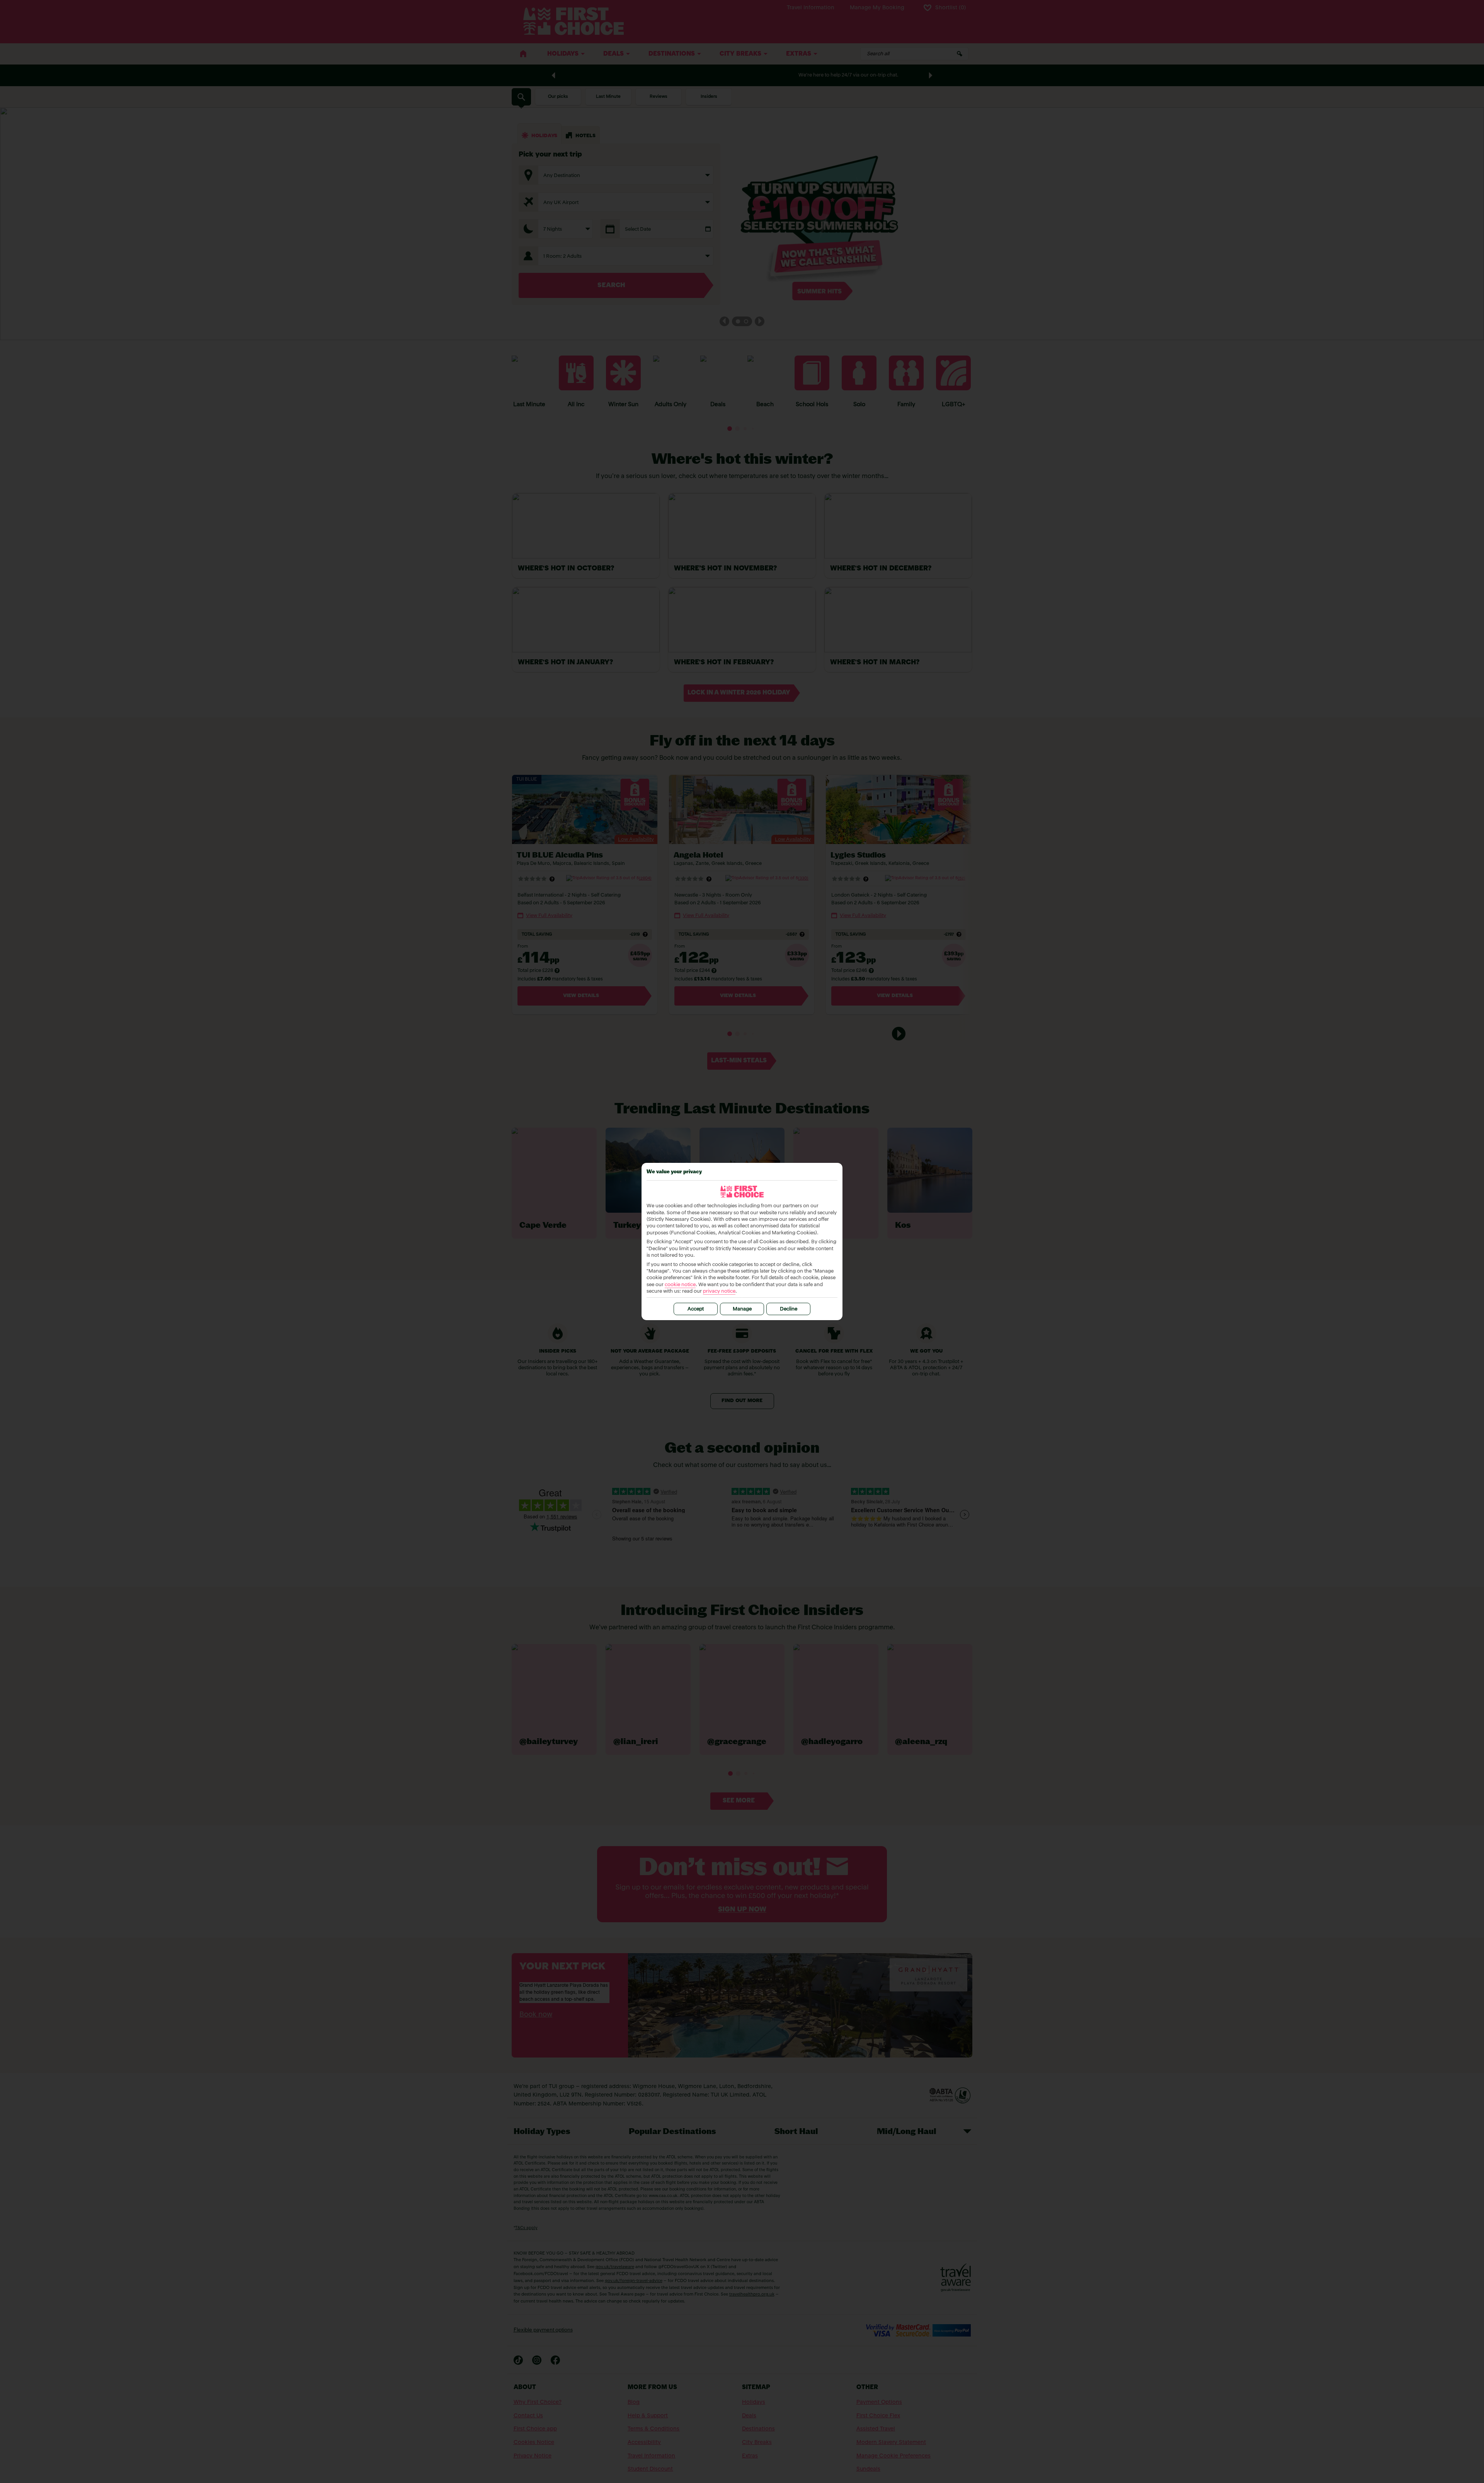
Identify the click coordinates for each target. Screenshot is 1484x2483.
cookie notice (680, 1285)
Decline (789, 1309)
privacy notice (719, 1291)
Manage (742, 1309)
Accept (696, 1309)
